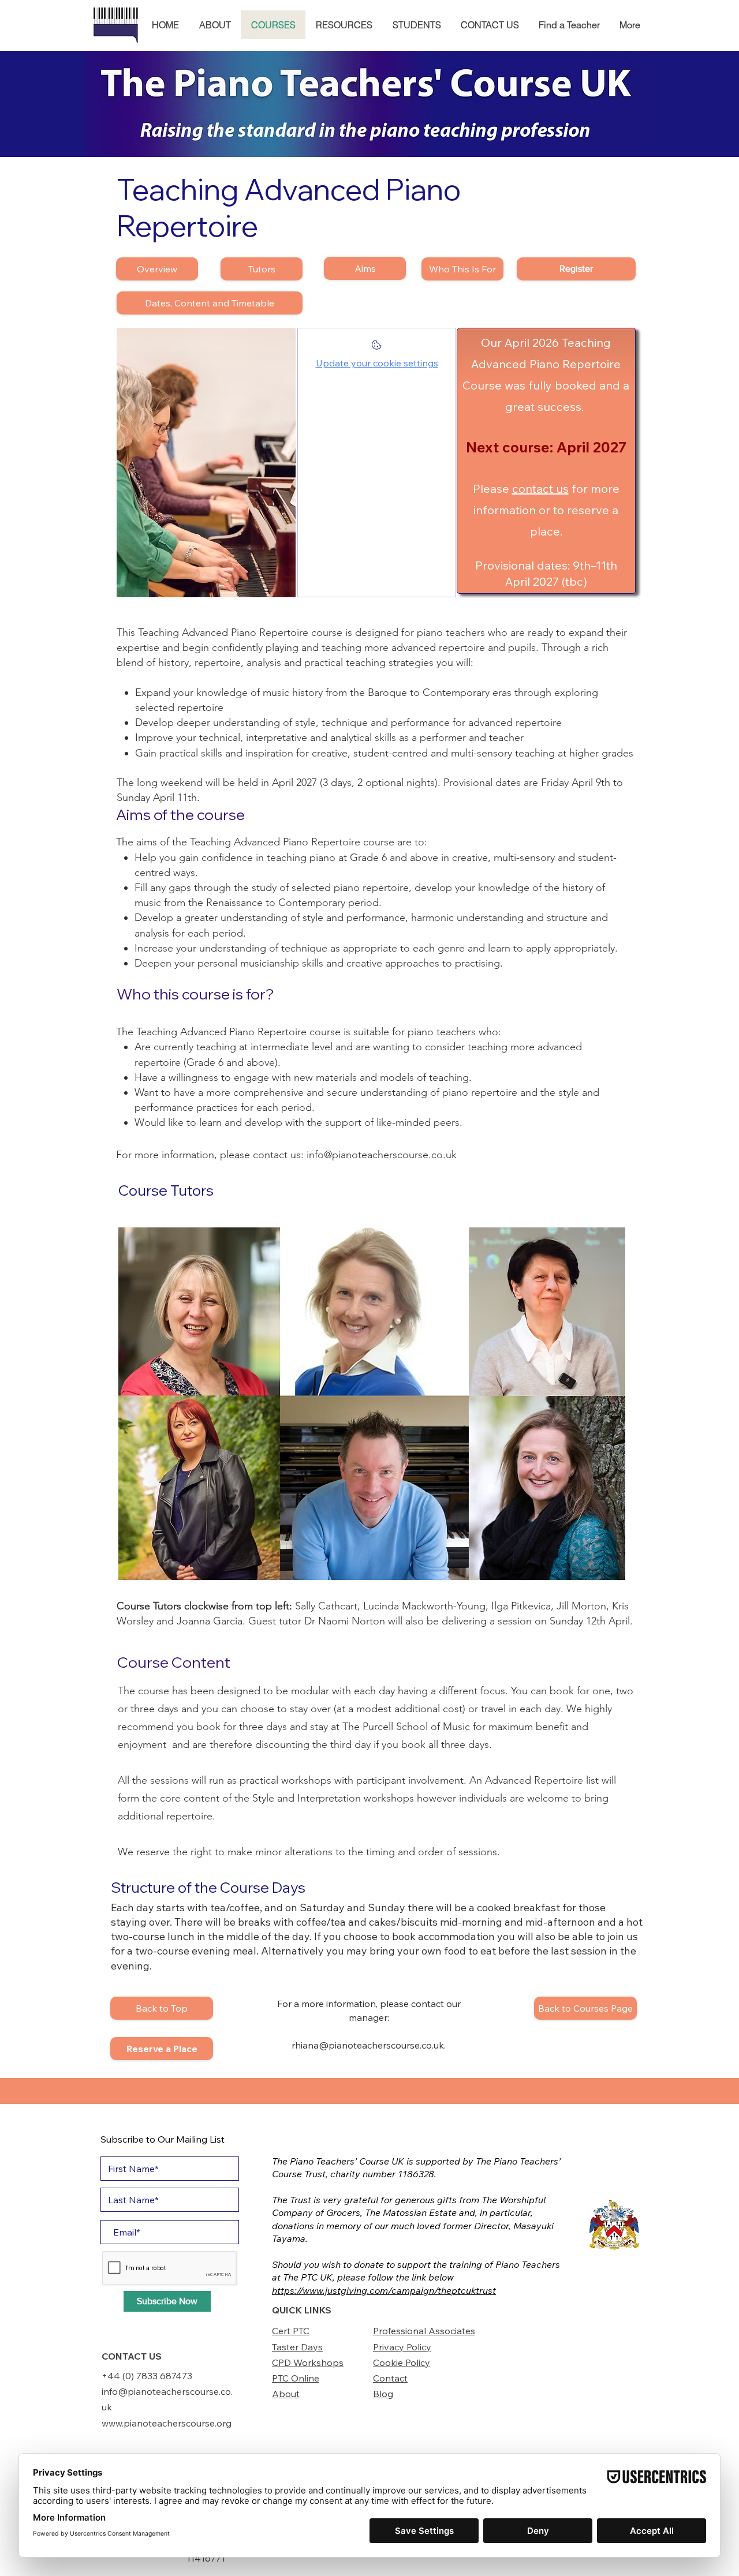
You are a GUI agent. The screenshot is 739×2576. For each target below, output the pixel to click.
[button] (215, 25)
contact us (540, 488)
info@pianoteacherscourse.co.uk (382, 1155)
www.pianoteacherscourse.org (167, 2423)
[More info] (377, 348)
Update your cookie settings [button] (377, 363)
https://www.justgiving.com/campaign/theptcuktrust (384, 2290)
